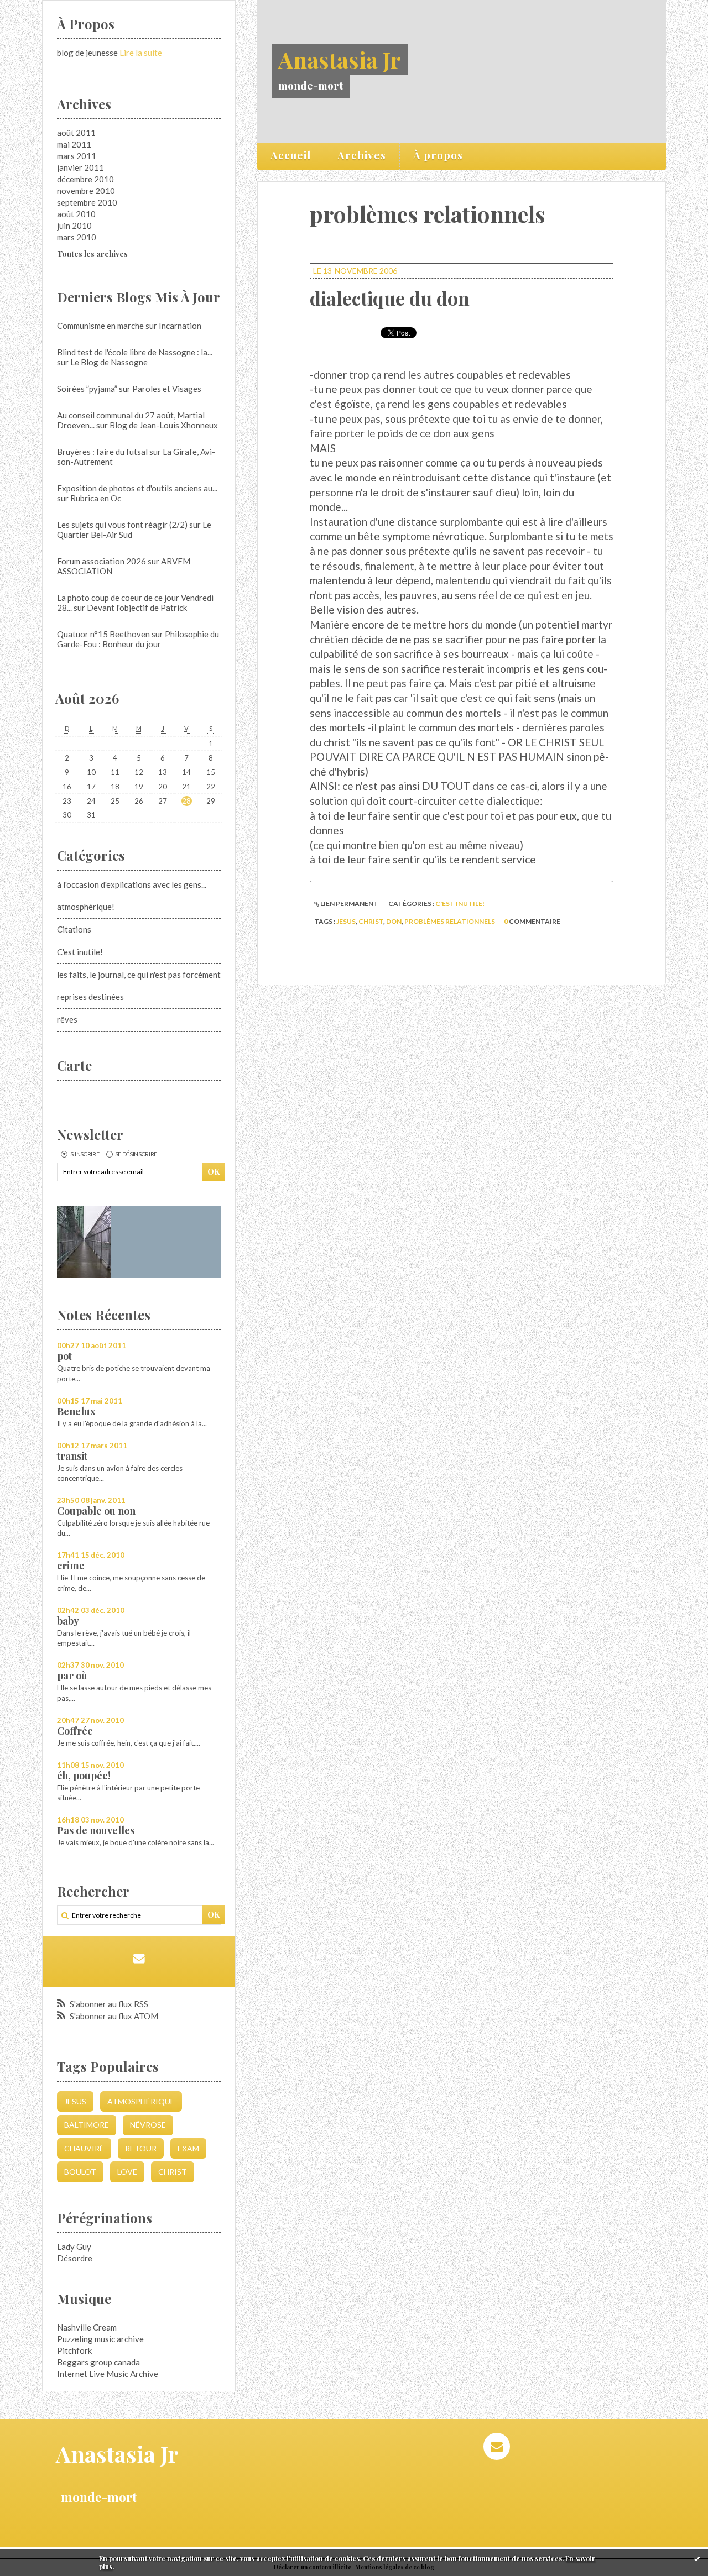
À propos (438, 155)
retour (141, 2148)
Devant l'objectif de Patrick (137, 608)
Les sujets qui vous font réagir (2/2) (122, 525)
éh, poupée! (84, 1776)
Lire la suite (141, 53)
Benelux (76, 1411)
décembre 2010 (85, 179)
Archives (362, 155)
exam (188, 2148)
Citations (74, 929)
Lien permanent (349, 904)
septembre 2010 (87, 202)
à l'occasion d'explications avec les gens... (132, 884)
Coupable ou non (96, 1511)
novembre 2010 (86, 191)
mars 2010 (77, 237)
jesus (75, 2101)
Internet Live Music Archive (108, 2374)
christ (173, 2172)
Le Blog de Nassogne (109, 362)
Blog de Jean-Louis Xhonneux (164, 425)
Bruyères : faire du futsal (102, 452)
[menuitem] (291, 156)
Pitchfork (74, 2350)
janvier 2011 (80, 167)
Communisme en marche (100, 326)
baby (68, 1621)
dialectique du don (390, 298)
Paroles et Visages (167, 389)
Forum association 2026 (101, 561)
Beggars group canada (98, 2362)
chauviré (84, 2148)
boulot (80, 2172)
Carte (74, 1065)
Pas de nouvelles (96, 1830)
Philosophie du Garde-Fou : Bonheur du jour (138, 639)
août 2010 (76, 214)
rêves (67, 1019)
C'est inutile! (80, 952)
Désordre (75, 2258)
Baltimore (87, 2125)
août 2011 (76, 133)
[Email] (139, 1958)
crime (71, 1566)
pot (64, 1356)
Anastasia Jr (340, 59)
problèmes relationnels (450, 921)
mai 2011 (74, 144)
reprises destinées (90, 997)
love (127, 2172)
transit (72, 1456)
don (394, 921)
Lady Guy (74, 2247)
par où (72, 1676)
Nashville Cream (87, 2327)
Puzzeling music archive (100, 2339)
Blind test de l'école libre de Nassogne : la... (135, 352)
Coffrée (75, 1731)
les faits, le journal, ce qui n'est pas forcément (139, 975)
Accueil (291, 155)
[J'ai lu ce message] (697, 2558)
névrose (148, 2125)
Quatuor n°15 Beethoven (103, 634)
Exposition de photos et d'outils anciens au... (137, 488)
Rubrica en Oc (96, 498)
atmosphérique (141, 2101)
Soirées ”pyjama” (87, 389)
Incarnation (180, 326)
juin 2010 (74, 226)
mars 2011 (77, 156)
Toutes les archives (92, 254)
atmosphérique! (86, 907)
